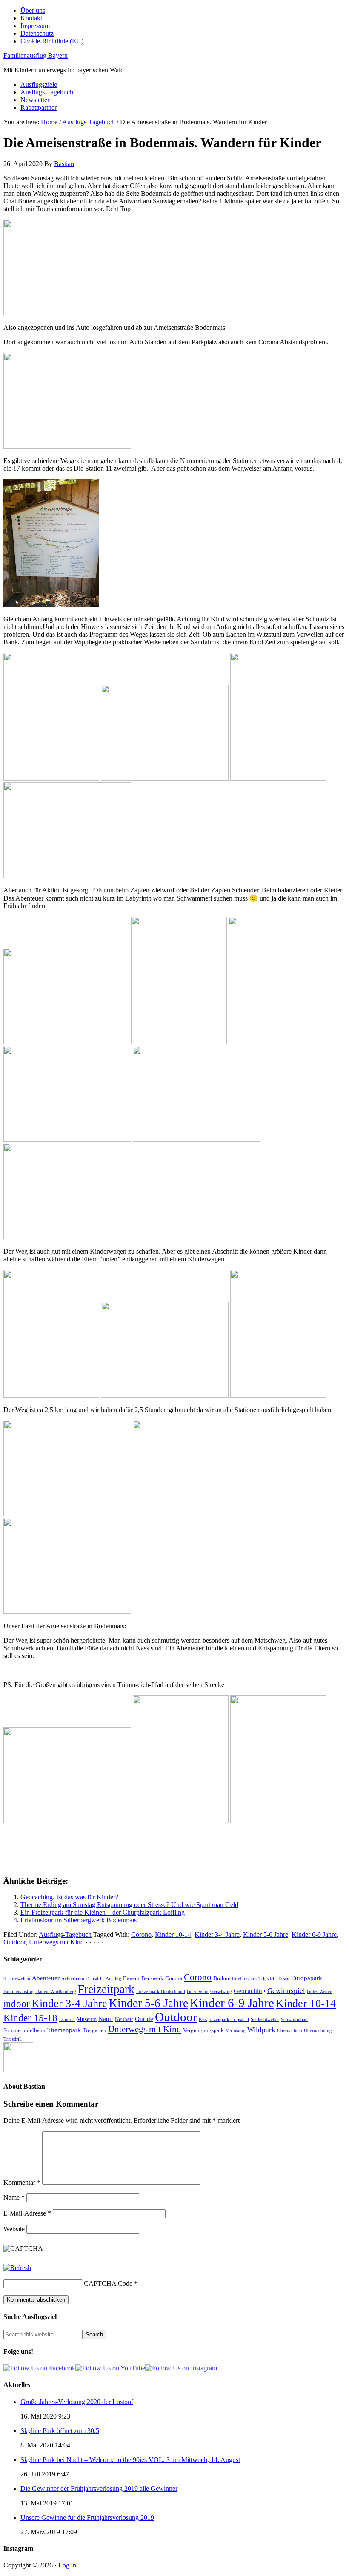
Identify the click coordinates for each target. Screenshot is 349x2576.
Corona (174, 1978)
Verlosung (236, 2031)
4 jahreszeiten (17, 1979)
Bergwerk (152, 1978)
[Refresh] (17, 2268)
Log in (67, 2565)
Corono (141, 1934)
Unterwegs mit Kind (56, 1942)
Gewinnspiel (286, 1991)
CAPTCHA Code (108, 2283)
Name (14, 2197)
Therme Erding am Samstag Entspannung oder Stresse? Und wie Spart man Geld (129, 1905)
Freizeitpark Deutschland (161, 1991)
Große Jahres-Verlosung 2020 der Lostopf (77, 2402)
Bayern (131, 1978)
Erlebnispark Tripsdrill (254, 1979)
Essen (284, 1979)
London (67, 2020)
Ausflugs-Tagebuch (65, 1934)
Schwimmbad (294, 2020)
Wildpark (261, 2030)
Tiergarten (94, 2030)
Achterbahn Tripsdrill (83, 1979)
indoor (17, 2004)
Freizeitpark (106, 1989)
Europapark (307, 1978)
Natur (106, 2019)
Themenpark (64, 2030)
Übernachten (290, 2031)
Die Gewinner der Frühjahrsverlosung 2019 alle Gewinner (99, 2489)
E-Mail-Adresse (27, 2213)
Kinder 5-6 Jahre (266, 1934)
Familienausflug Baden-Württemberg (40, 1991)
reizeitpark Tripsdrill (229, 2020)
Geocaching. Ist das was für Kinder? (69, 1897)
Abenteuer (46, 1978)
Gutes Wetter (319, 1991)
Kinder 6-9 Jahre (314, 1934)
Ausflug (113, 1979)
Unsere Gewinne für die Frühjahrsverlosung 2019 (87, 2517)
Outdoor (14, 1942)
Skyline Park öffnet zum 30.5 (60, 2431)
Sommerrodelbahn (24, 2030)
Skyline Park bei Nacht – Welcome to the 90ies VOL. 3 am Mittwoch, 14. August (130, 2460)
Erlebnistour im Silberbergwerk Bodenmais (79, 1920)
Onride (144, 2019)
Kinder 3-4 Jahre (217, 1934)
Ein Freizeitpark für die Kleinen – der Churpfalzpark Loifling (103, 1912)
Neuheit (124, 2019)
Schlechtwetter (265, 2020)
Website (14, 2229)
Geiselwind (198, 1991)
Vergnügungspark (203, 2030)
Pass (203, 2020)
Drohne (222, 1978)
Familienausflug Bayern (36, 56)
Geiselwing (221, 1991)
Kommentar (22, 2183)
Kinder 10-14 (173, 1934)
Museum (87, 2019)
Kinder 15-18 (30, 2018)
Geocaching (250, 1991)
